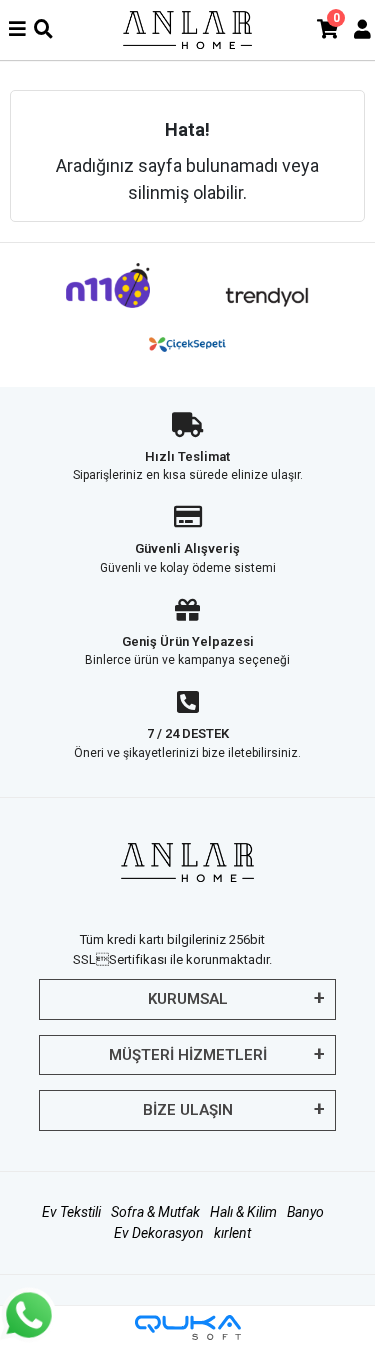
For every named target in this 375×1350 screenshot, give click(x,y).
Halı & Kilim (243, 1212)
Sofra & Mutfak (155, 1212)
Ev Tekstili (71, 1212)
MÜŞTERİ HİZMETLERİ (188, 1055)
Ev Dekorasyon (159, 1233)
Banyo (305, 1212)
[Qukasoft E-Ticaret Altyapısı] (188, 1327)
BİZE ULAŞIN (188, 1110)
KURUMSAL (188, 999)
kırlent (232, 1233)
